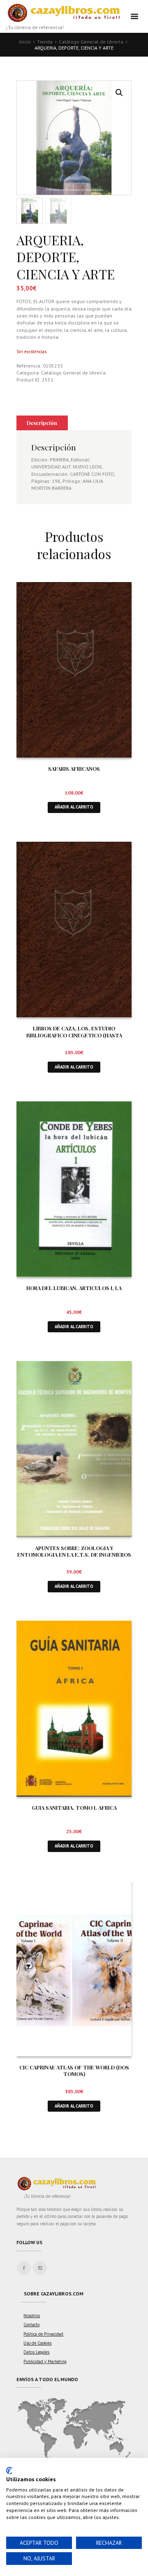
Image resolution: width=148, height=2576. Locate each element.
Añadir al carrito (74, 807)
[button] (119, 93)
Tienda (45, 42)
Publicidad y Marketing (45, 2361)
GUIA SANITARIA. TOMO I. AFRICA (74, 1808)
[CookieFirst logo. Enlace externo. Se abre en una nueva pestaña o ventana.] (9, 2471)
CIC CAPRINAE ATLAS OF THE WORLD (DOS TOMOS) (74, 2071)
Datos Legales (36, 2352)
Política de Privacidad (43, 2334)
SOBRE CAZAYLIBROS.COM (54, 2294)
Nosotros (32, 2316)
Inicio (25, 42)
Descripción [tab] (42, 423)
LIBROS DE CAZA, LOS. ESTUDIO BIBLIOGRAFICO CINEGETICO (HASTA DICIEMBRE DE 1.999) (74, 1035)
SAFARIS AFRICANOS (74, 768)
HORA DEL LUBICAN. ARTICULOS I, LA (74, 1288)
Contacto (31, 2325)
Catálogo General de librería (91, 42)
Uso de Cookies (37, 2343)
